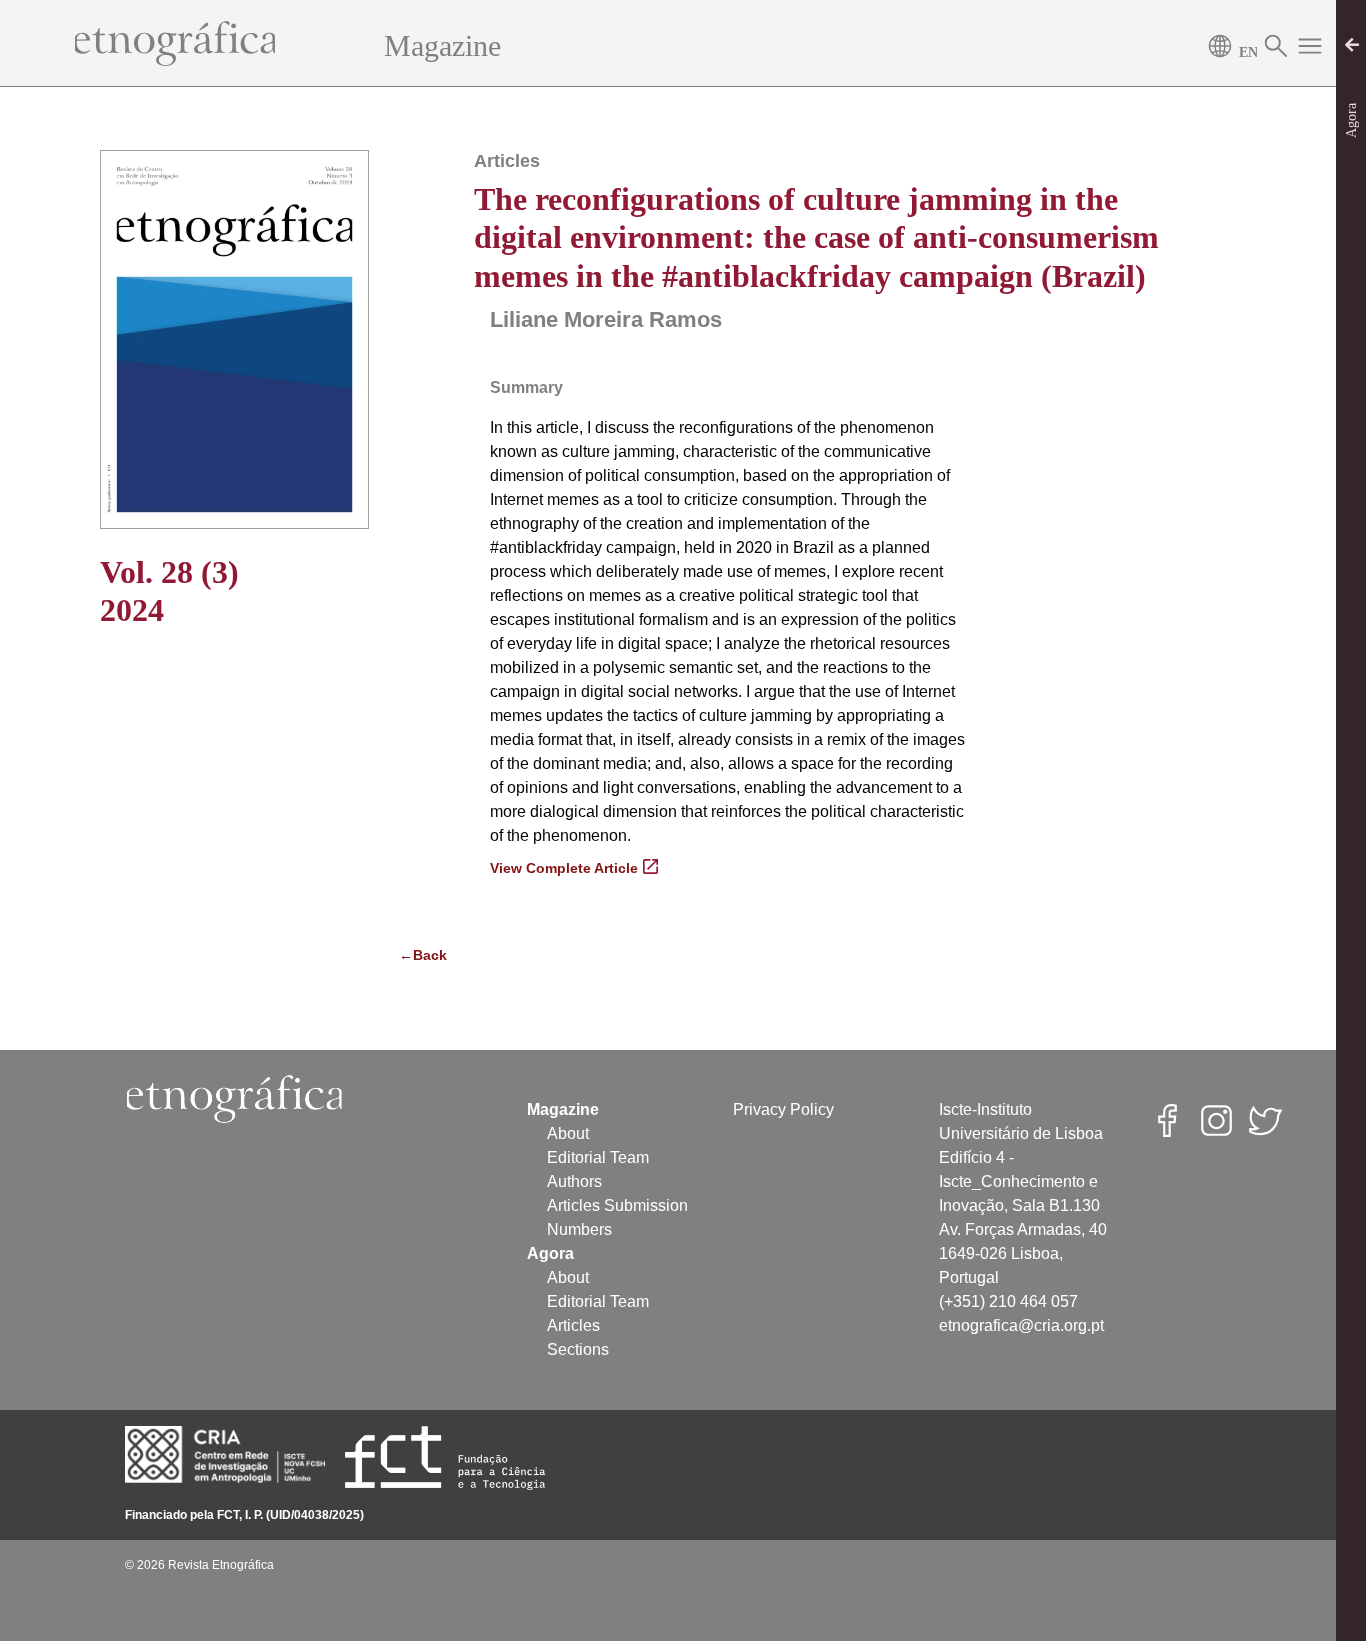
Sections (578, 1349)
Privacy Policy (783, 1109)
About (568, 1133)
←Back (421, 955)
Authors (574, 1181)
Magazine (442, 45)
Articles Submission (617, 1205)
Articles (573, 1325)
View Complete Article (564, 868)
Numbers (579, 1229)
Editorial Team (598, 1157)
